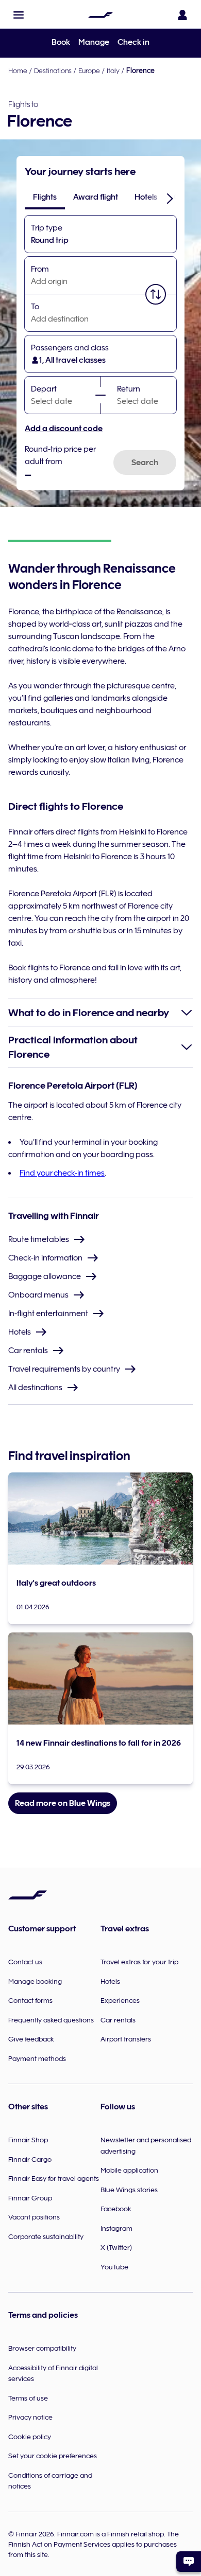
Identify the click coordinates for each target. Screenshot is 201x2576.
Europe (89, 70)
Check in (133, 42)
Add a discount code (64, 429)
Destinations (53, 70)
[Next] (170, 198)
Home (18, 70)
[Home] (100, 15)
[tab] (45, 197)
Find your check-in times (62, 1173)
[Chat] (189, 2562)
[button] (19, 15)
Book (61, 42)
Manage (94, 42)
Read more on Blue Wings (63, 1803)
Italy (113, 70)
